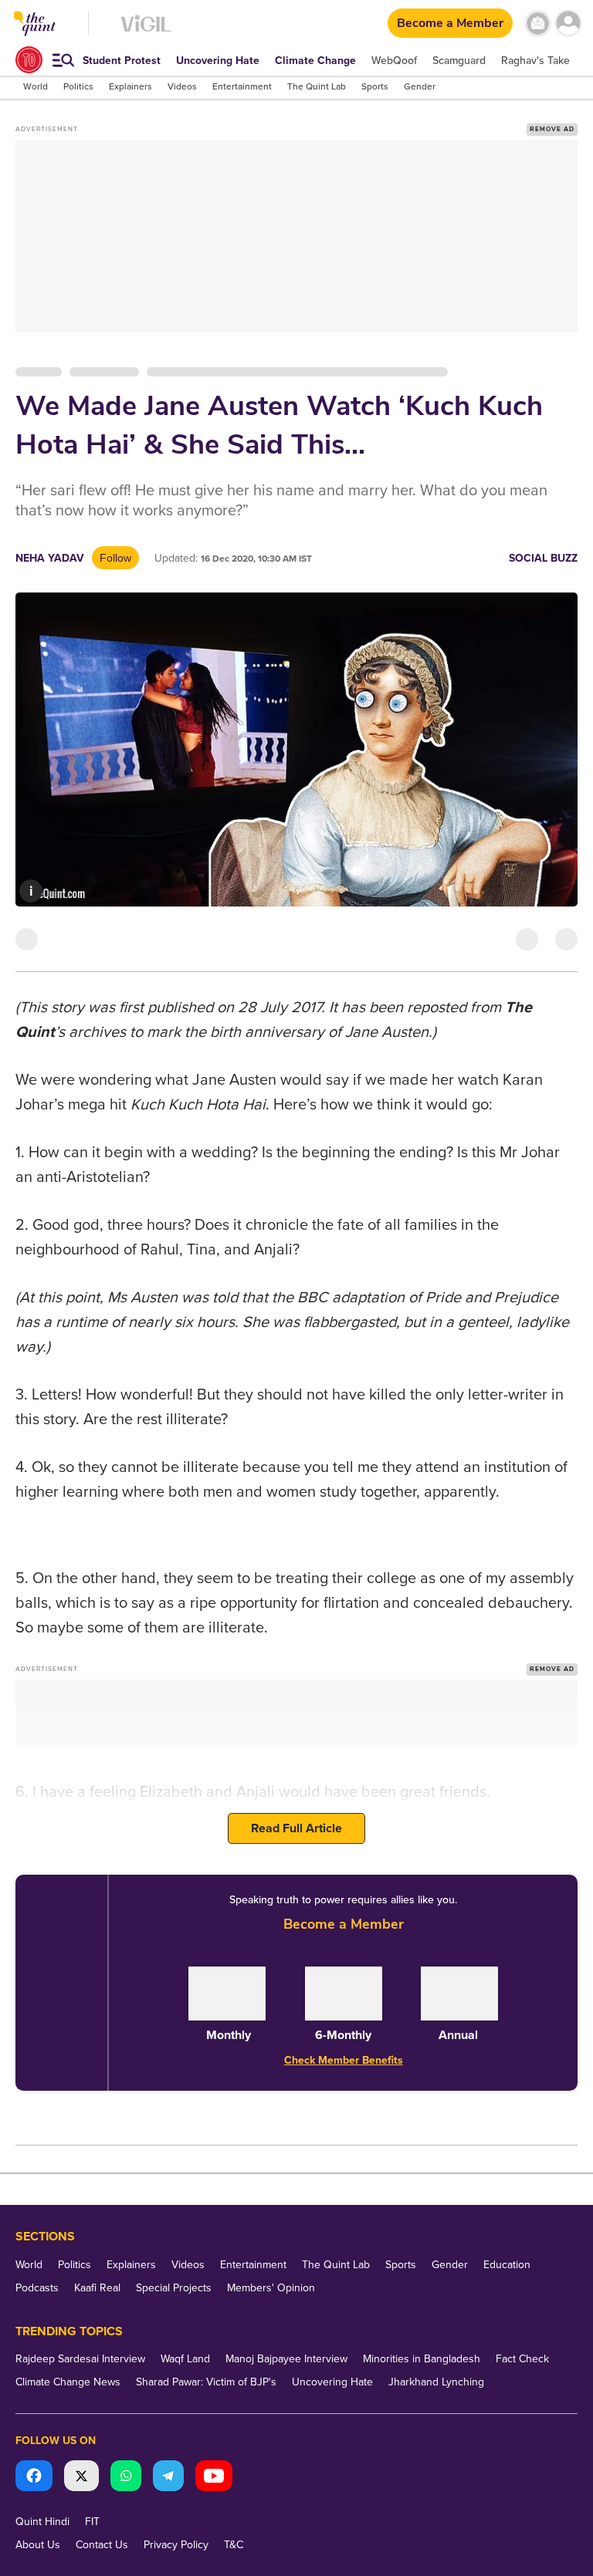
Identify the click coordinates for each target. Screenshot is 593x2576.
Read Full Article (296, 1828)
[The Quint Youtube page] (214, 2478)
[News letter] (538, 24)
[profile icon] (568, 24)
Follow (115, 558)
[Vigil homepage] (146, 31)
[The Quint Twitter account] (81, 2478)
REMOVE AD (552, 129)
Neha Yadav (50, 558)
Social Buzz (543, 558)
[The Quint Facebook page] (34, 2478)
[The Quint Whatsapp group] (126, 2478)
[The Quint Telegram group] (168, 2478)
